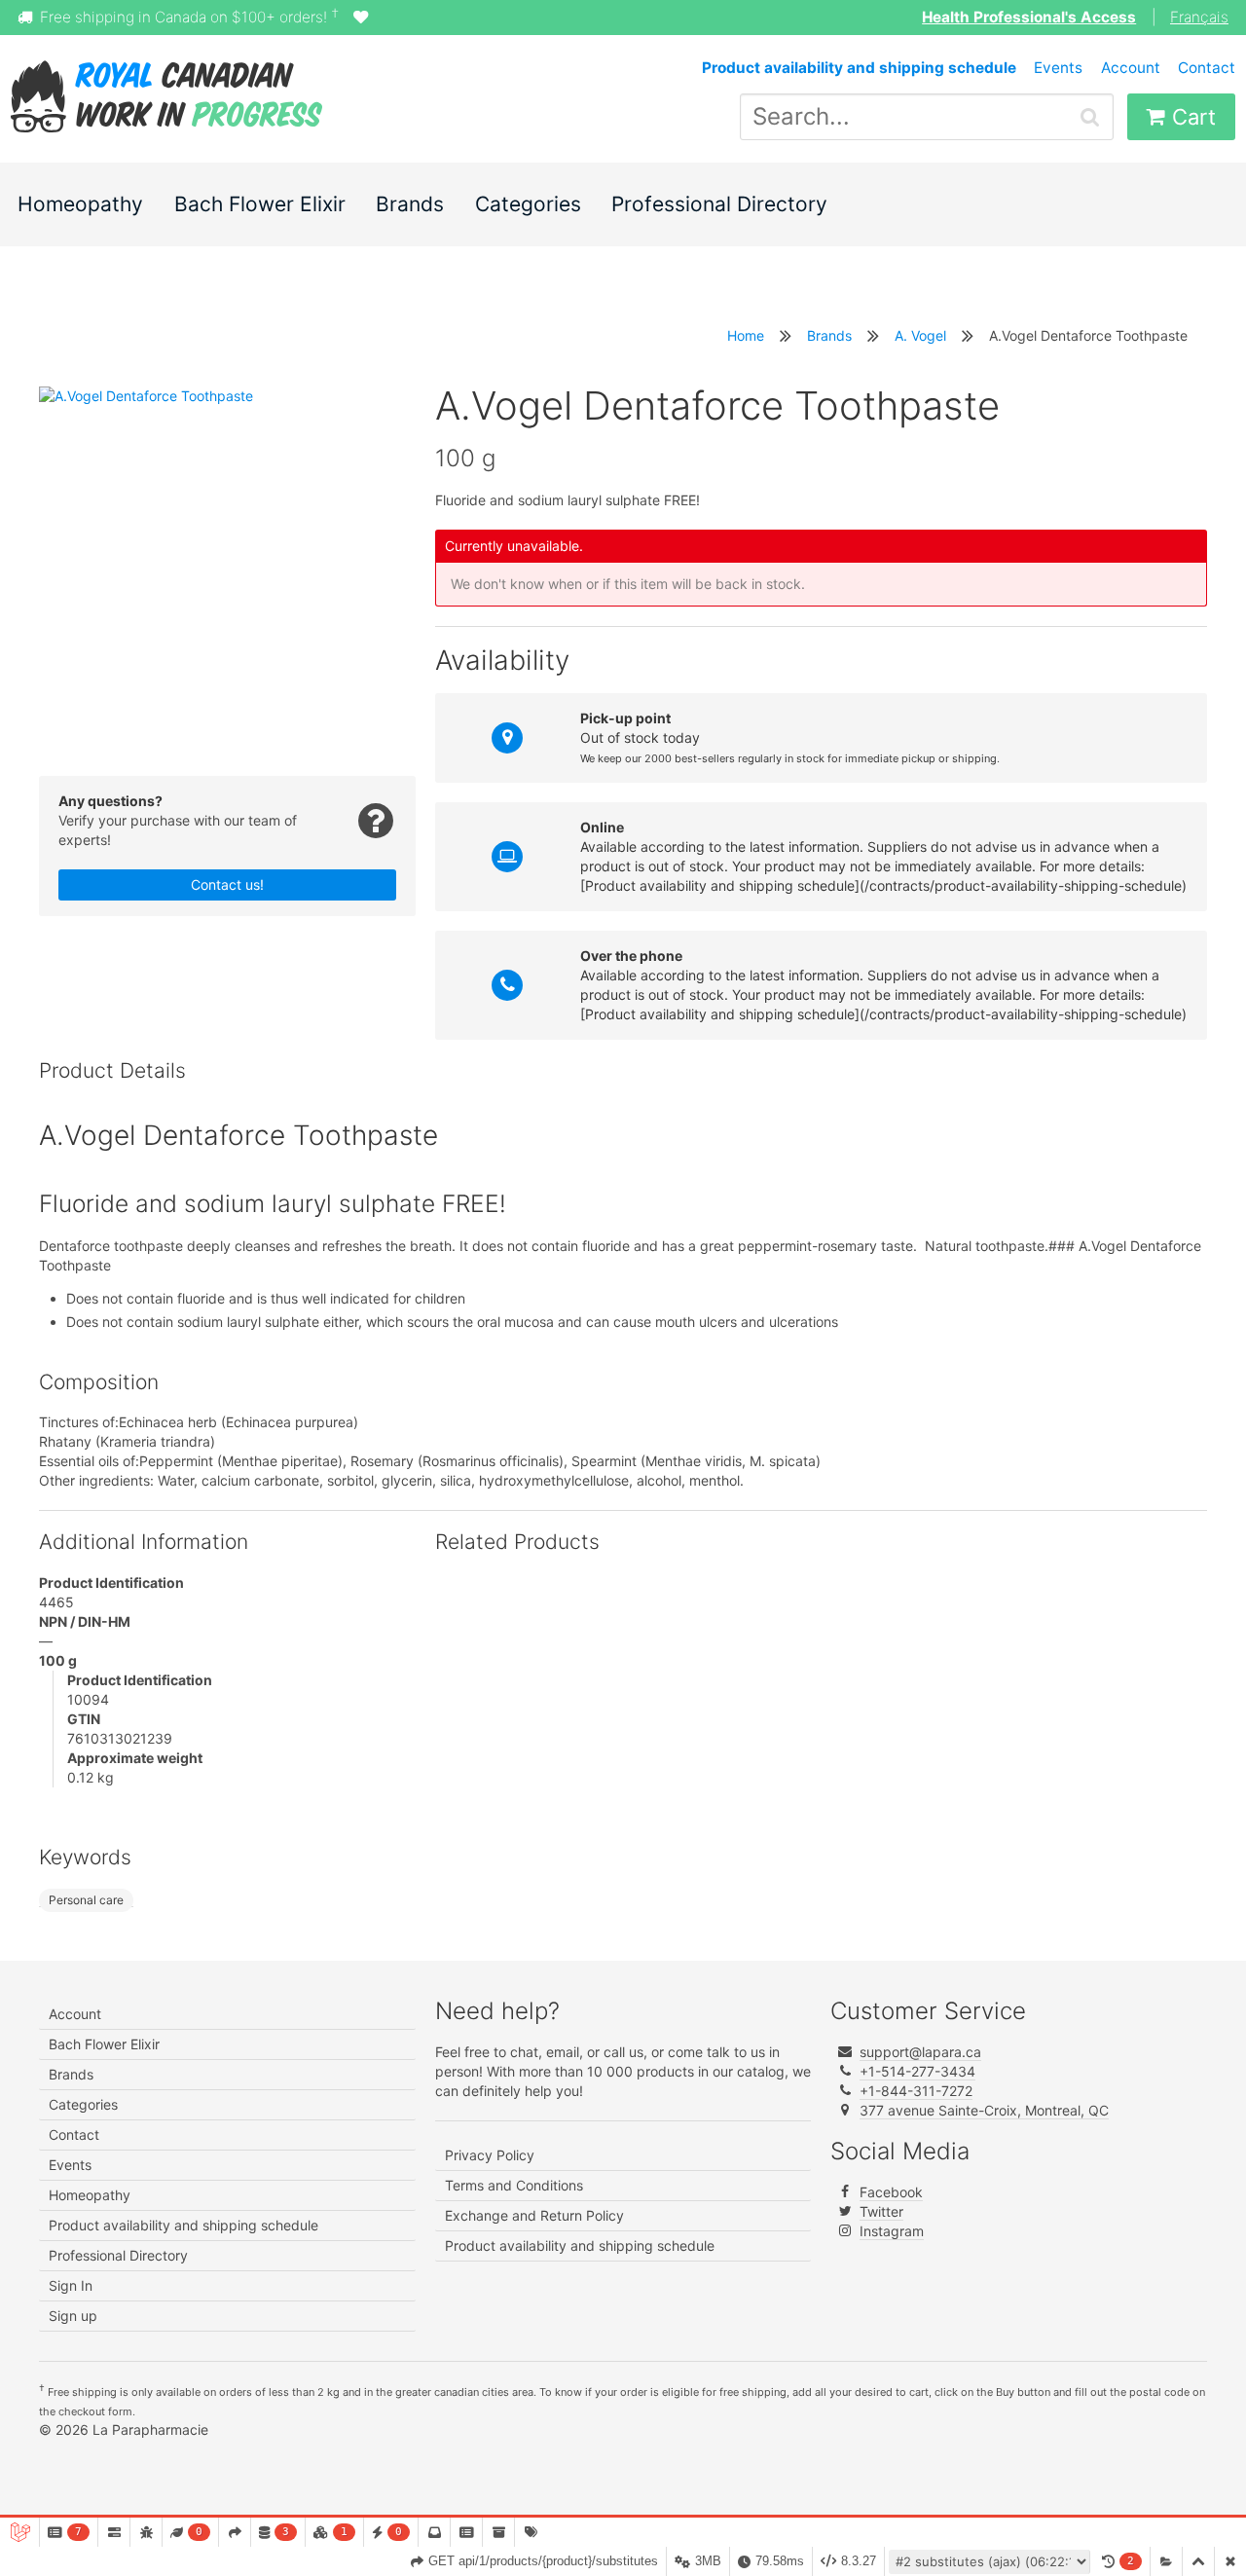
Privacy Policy (490, 2155)
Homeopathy (80, 204)
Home (746, 335)
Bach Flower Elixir (260, 204)
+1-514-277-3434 (917, 2071)
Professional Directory (719, 204)
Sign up (73, 2316)
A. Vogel (920, 335)
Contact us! (227, 884)
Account (1131, 68)
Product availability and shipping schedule (183, 2225)
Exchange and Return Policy (534, 2215)
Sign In (71, 2285)
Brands (410, 204)
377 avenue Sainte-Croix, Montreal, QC (984, 2110)
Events (1058, 68)
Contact (1207, 68)
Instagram (892, 2231)
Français (1199, 17)
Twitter (881, 2211)
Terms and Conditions (514, 2185)
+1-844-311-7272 (916, 2091)
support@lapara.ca (920, 2052)
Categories (528, 204)
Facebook (891, 2192)
